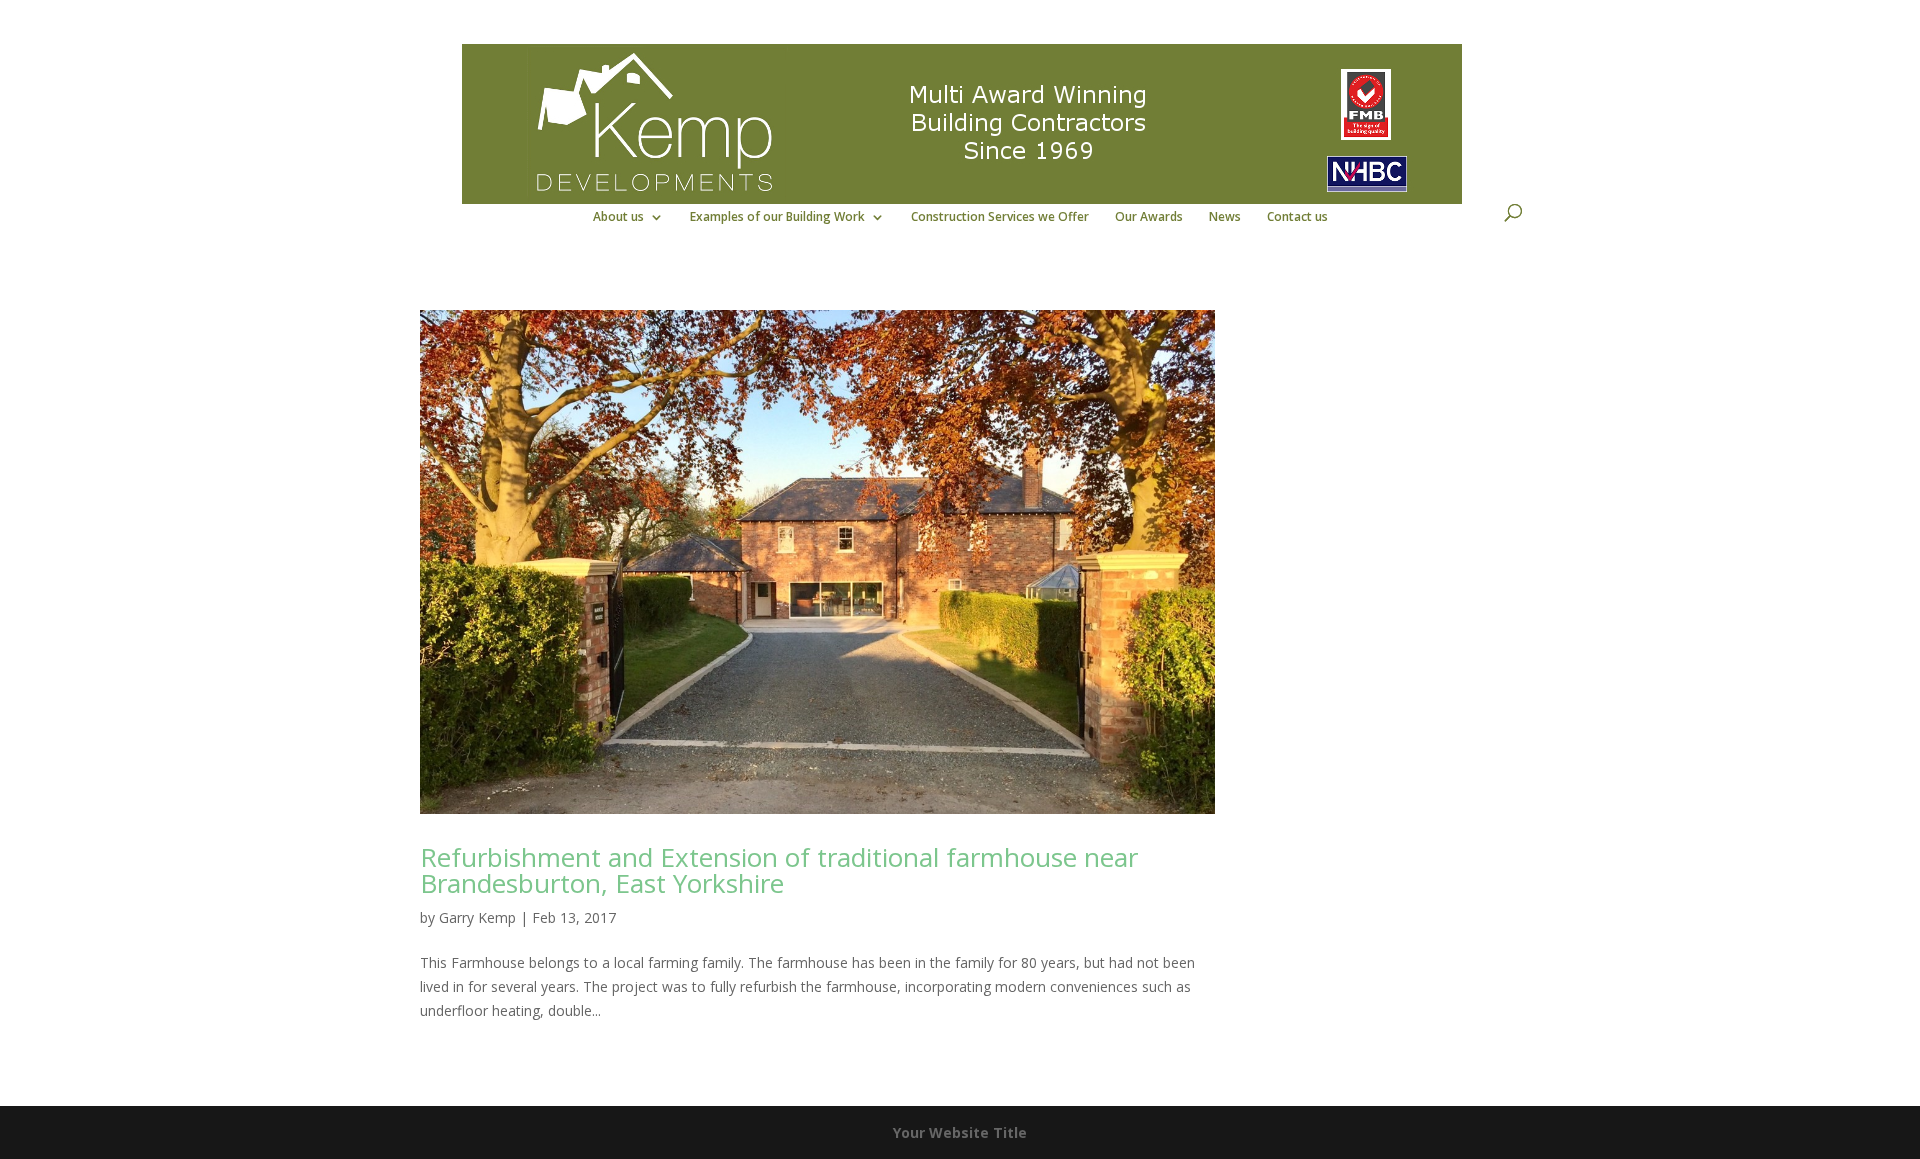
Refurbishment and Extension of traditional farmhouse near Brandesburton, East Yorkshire (779, 870)
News (1225, 217)
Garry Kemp (477, 917)
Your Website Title (960, 1132)
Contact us (1297, 217)
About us (618, 217)
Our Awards (1149, 217)
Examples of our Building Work (777, 217)
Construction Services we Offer (1000, 217)
